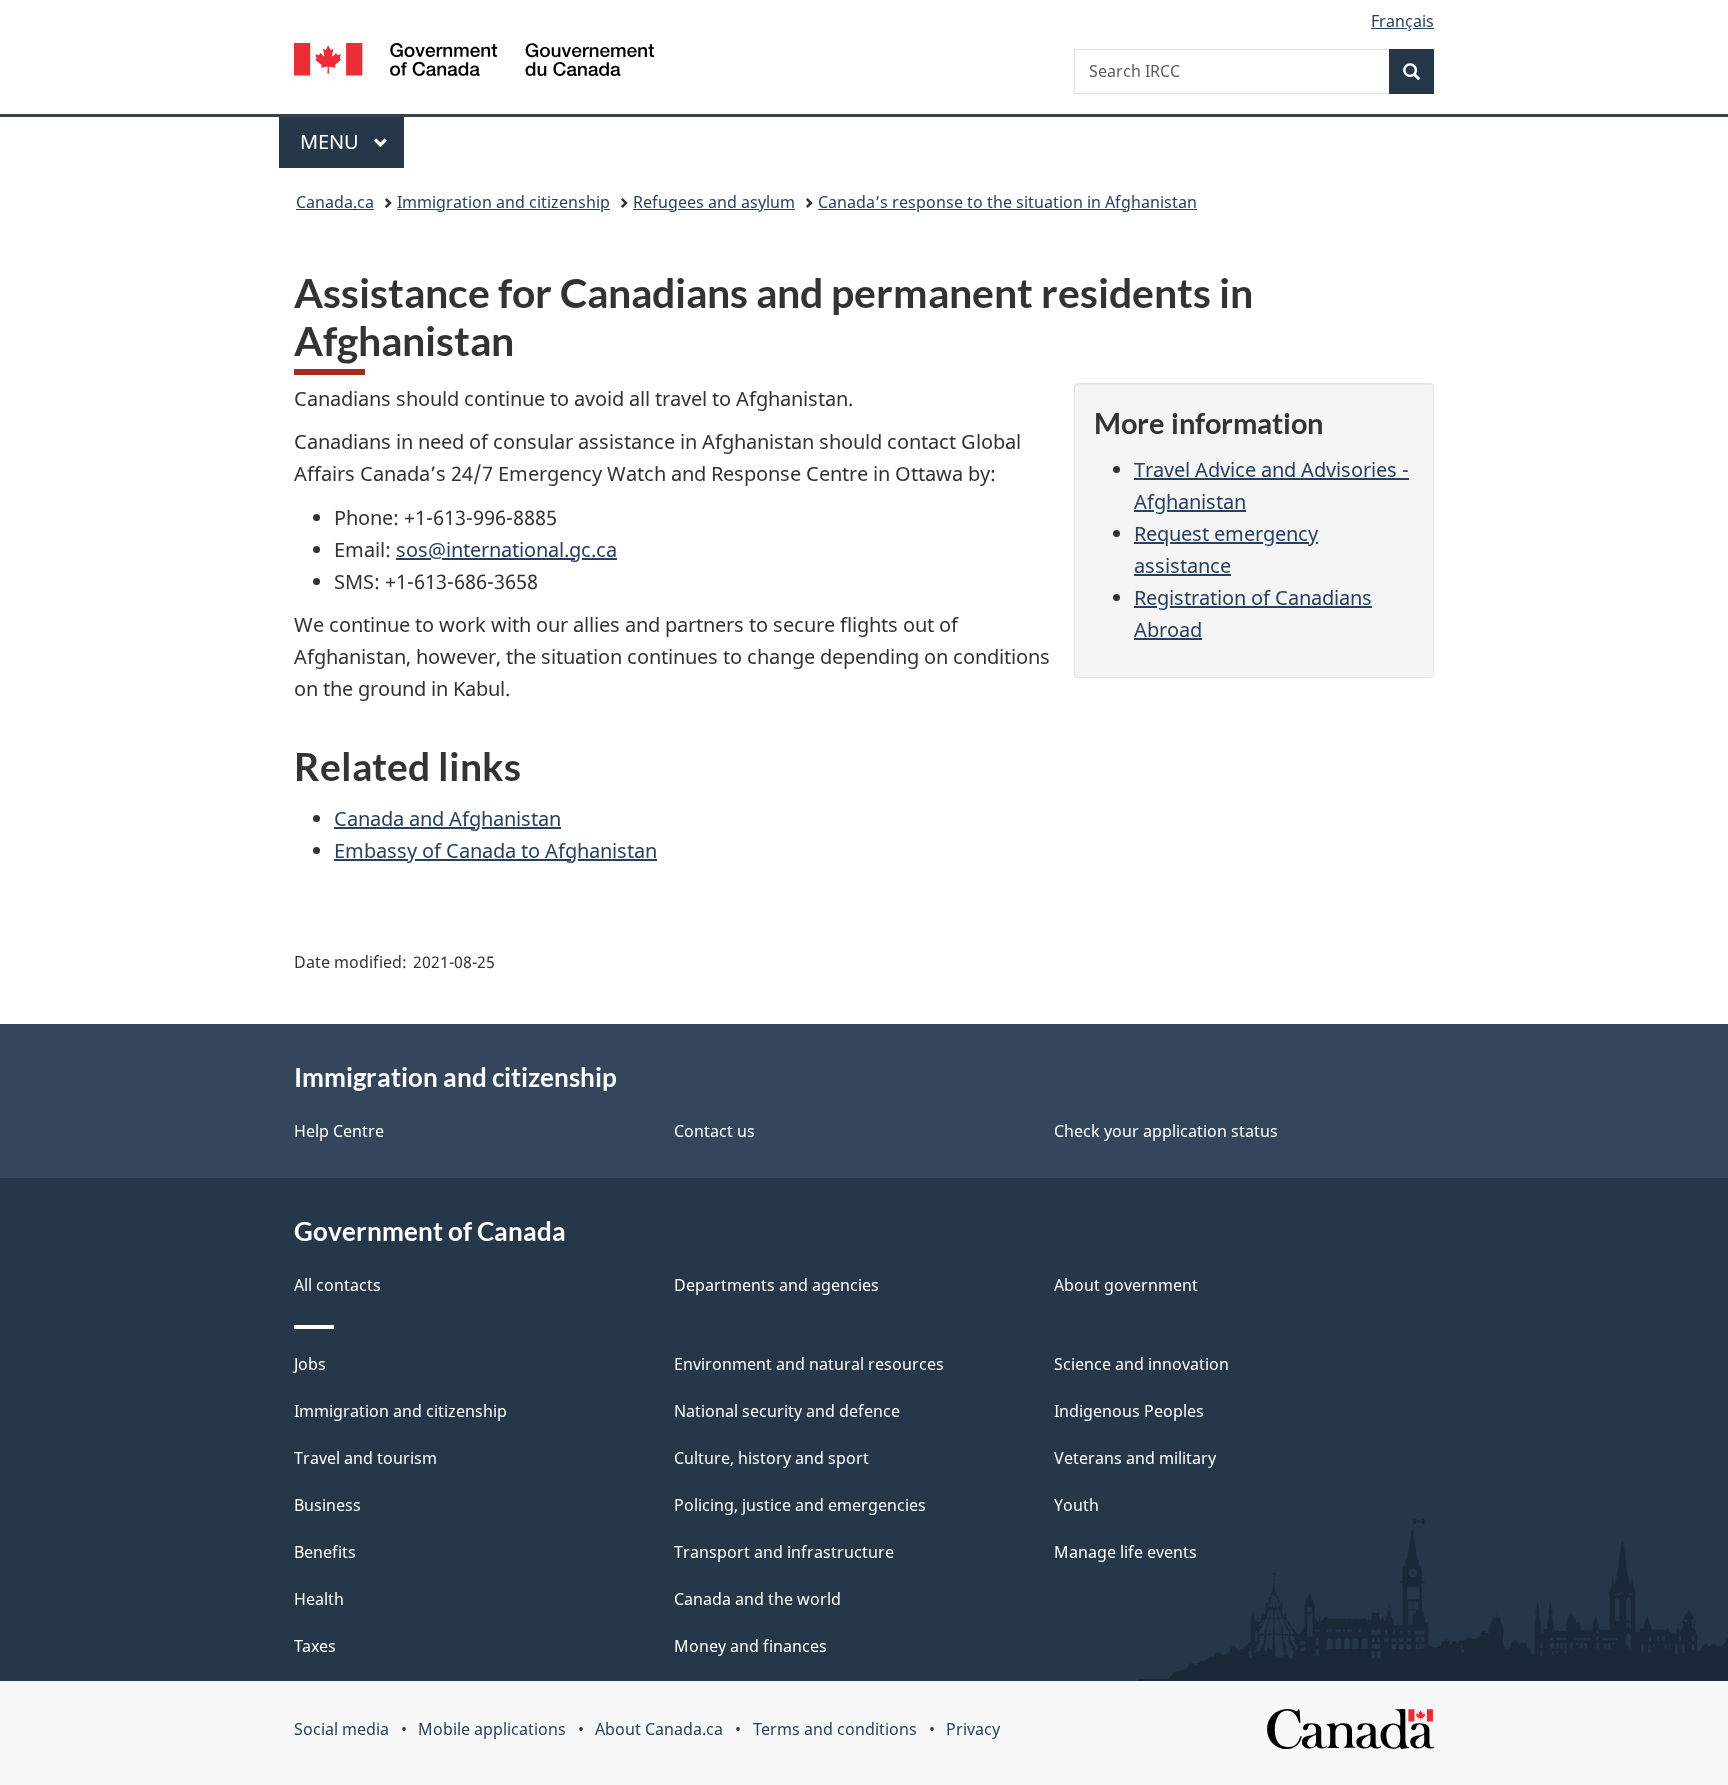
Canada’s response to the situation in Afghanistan (1007, 202)
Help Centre (339, 1131)
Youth (1076, 1505)
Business (327, 1505)
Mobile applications (492, 1729)
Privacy (973, 1729)
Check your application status (1166, 1131)
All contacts (337, 1285)
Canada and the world (757, 1599)
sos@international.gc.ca (506, 549)
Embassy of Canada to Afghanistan (495, 850)
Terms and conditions (835, 1729)
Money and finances (750, 1646)
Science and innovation (1141, 1364)
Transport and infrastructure (784, 1552)
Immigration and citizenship (503, 202)
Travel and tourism (365, 1458)
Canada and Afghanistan (447, 818)
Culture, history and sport (771, 1458)
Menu (332, 141)
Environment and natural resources (809, 1364)
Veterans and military (1135, 1458)
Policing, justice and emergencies (800, 1505)
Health (319, 1599)
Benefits (325, 1552)
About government (1126, 1285)
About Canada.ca (659, 1729)
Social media (341, 1729)
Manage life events (1125, 1552)
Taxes (315, 1646)
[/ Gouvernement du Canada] (474, 62)
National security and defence (787, 1411)
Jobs (310, 1364)
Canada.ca (335, 202)
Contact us (714, 1131)
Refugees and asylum (714, 202)
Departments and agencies (776, 1285)
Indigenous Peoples (1129, 1411)
